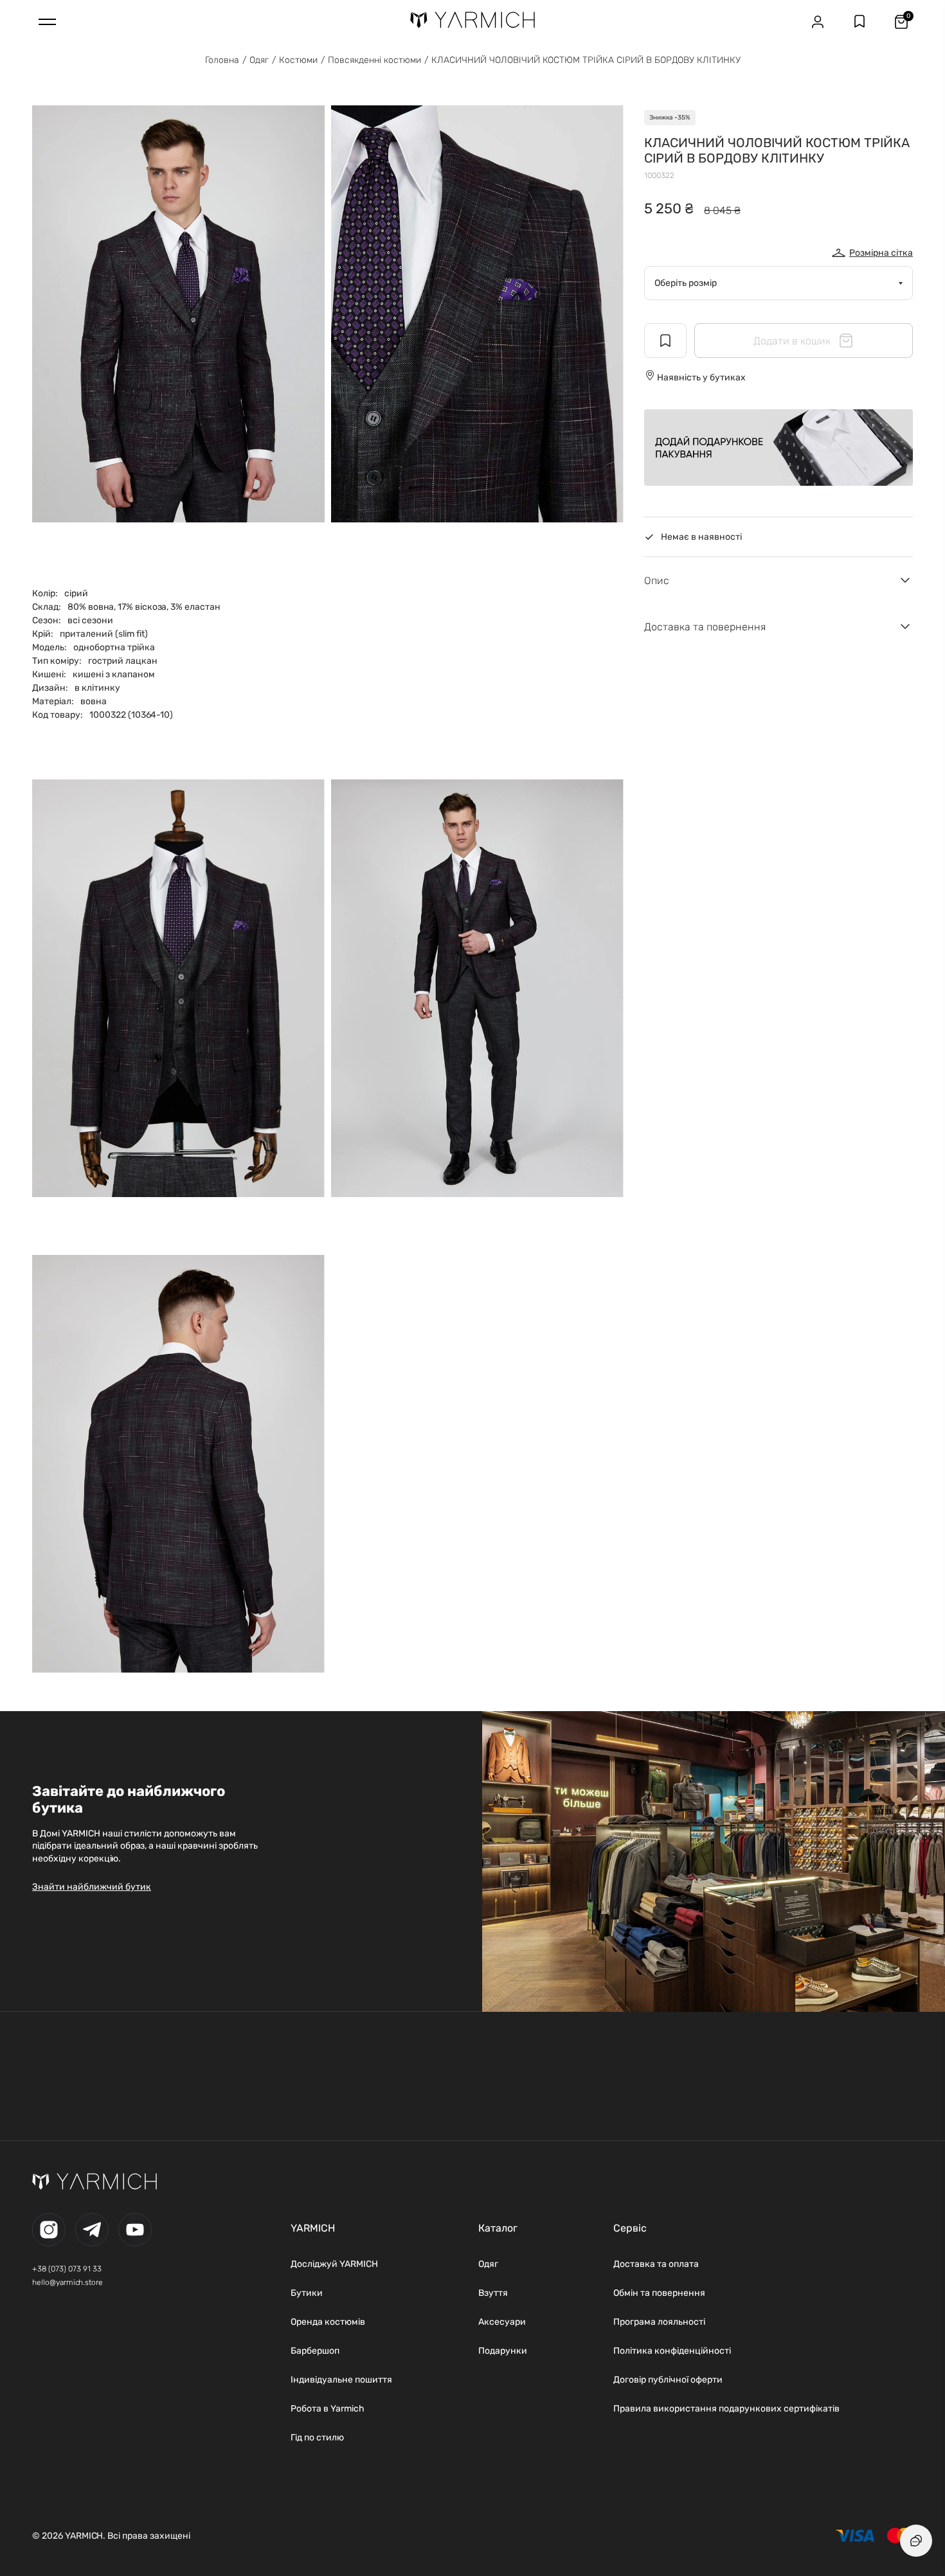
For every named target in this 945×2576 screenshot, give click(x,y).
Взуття (493, 2293)
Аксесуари (502, 2322)
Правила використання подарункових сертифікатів (726, 2409)
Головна (222, 60)
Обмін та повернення (659, 2293)
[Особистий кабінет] (818, 22)
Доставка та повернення (705, 627)
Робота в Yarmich (328, 2409)
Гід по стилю (317, 2438)
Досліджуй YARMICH (334, 2264)
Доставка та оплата (656, 2264)
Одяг (259, 60)
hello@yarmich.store (67, 2282)
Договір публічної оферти (668, 2380)
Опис (657, 581)
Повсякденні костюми (374, 60)
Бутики (307, 2293)
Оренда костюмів (328, 2322)
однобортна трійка (114, 647)
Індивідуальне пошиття (341, 2380)
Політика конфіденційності (672, 2351)
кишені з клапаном (114, 674)
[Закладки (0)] (860, 22)
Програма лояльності (659, 2322)
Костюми (298, 60)
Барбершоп (315, 2351)
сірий (76, 593)
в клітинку (97, 688)
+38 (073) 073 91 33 (67, 2269)
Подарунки (503, 2351)
